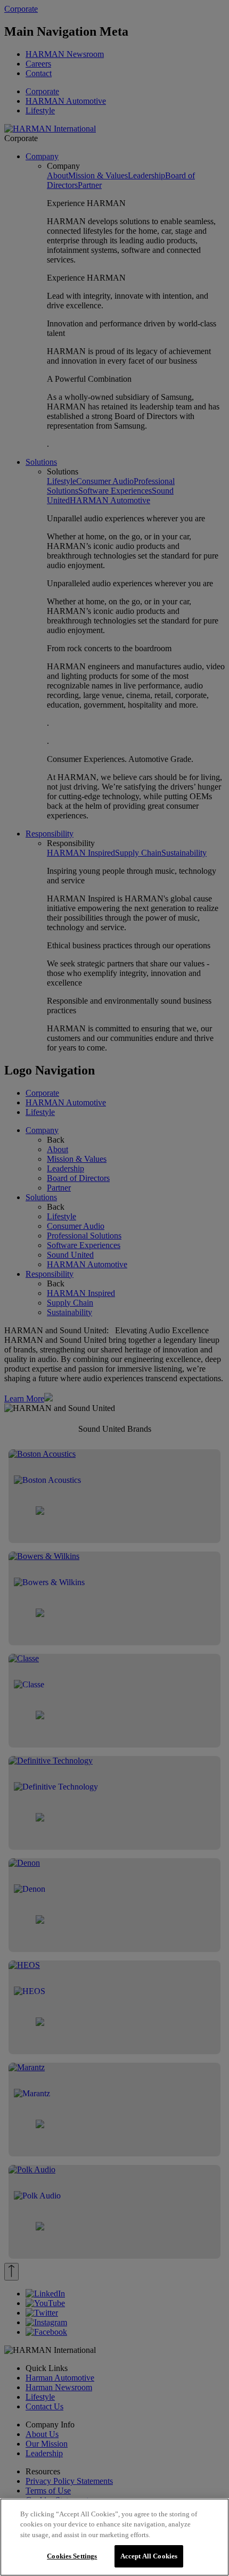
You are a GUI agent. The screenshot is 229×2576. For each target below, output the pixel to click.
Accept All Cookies (149, 2556)
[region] (114, 2537)
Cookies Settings (72, 2556)
